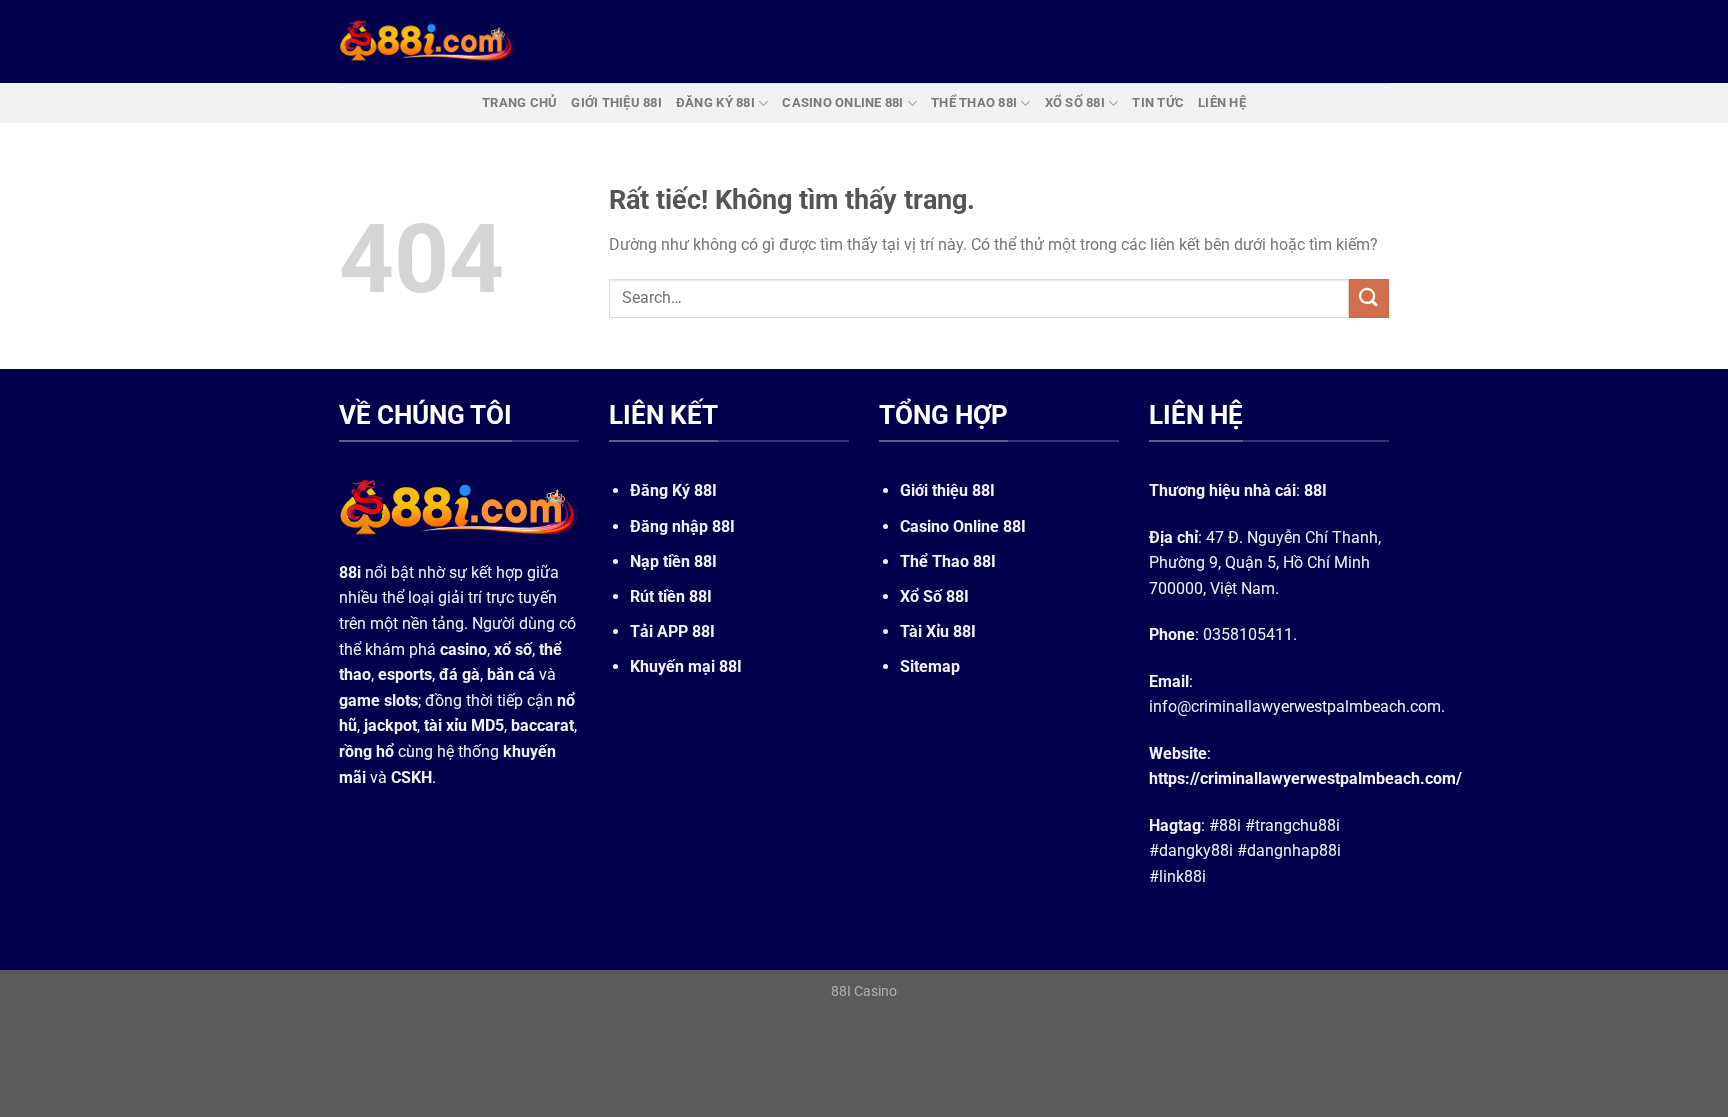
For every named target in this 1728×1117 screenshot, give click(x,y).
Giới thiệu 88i (616, 102)
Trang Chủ (519, 102)
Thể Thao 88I (948, 561)
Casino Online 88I (963, 526)
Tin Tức (1158, 102)
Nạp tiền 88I (673, 561)
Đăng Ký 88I (673, 490)
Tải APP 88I (672, 631)
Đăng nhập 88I (682, 526)
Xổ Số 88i (1075, 102)
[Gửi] (1369, 298)
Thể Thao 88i (974, 102)
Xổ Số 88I (934, 596)
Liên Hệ (1222, 102)
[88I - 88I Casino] (427, 41)
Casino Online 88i (842, 102)
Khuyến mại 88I (686, 666)
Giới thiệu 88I (947, 490)
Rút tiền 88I (671, 596)
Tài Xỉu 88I (938, 631)
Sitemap (930, 666)
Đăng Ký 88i (715, 102)
